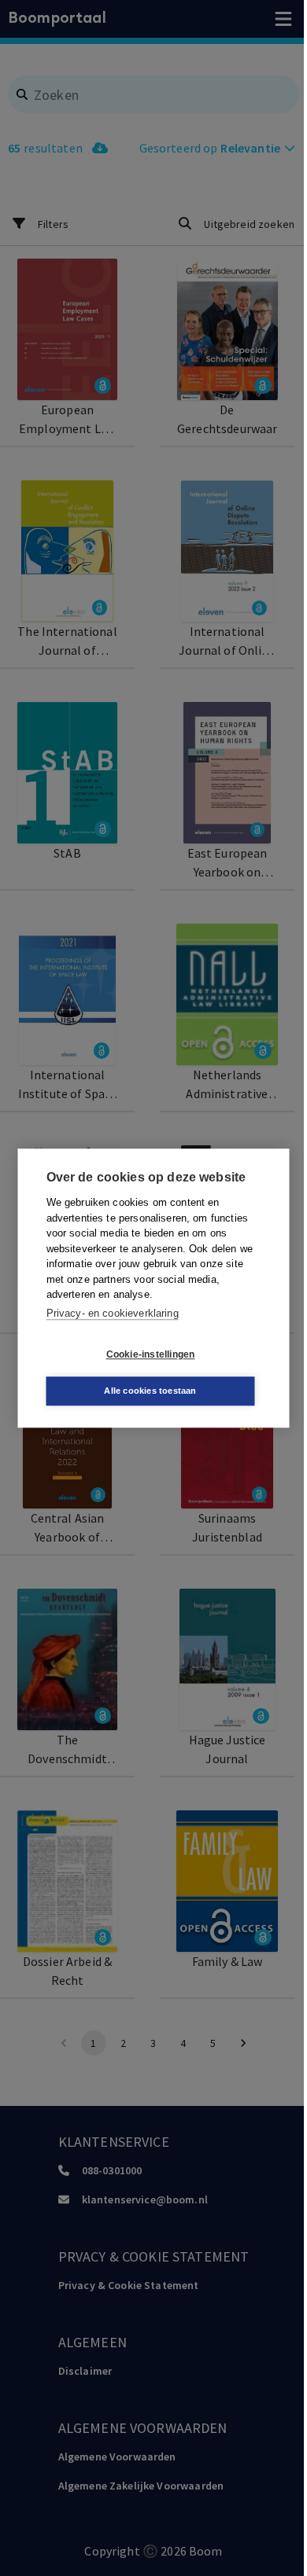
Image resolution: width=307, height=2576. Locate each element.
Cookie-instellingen (151, 1354)
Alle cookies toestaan (150, 1391)
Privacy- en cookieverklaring (113, 1313)
